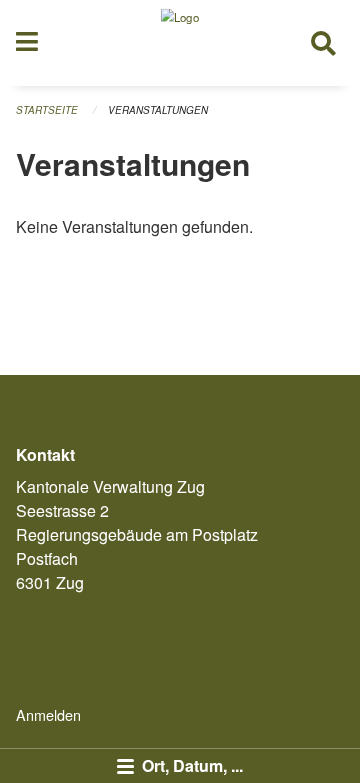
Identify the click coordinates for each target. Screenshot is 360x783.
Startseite (47, 110)
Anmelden (48, 714)
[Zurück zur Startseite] (180, 43)
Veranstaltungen (158, 110)
